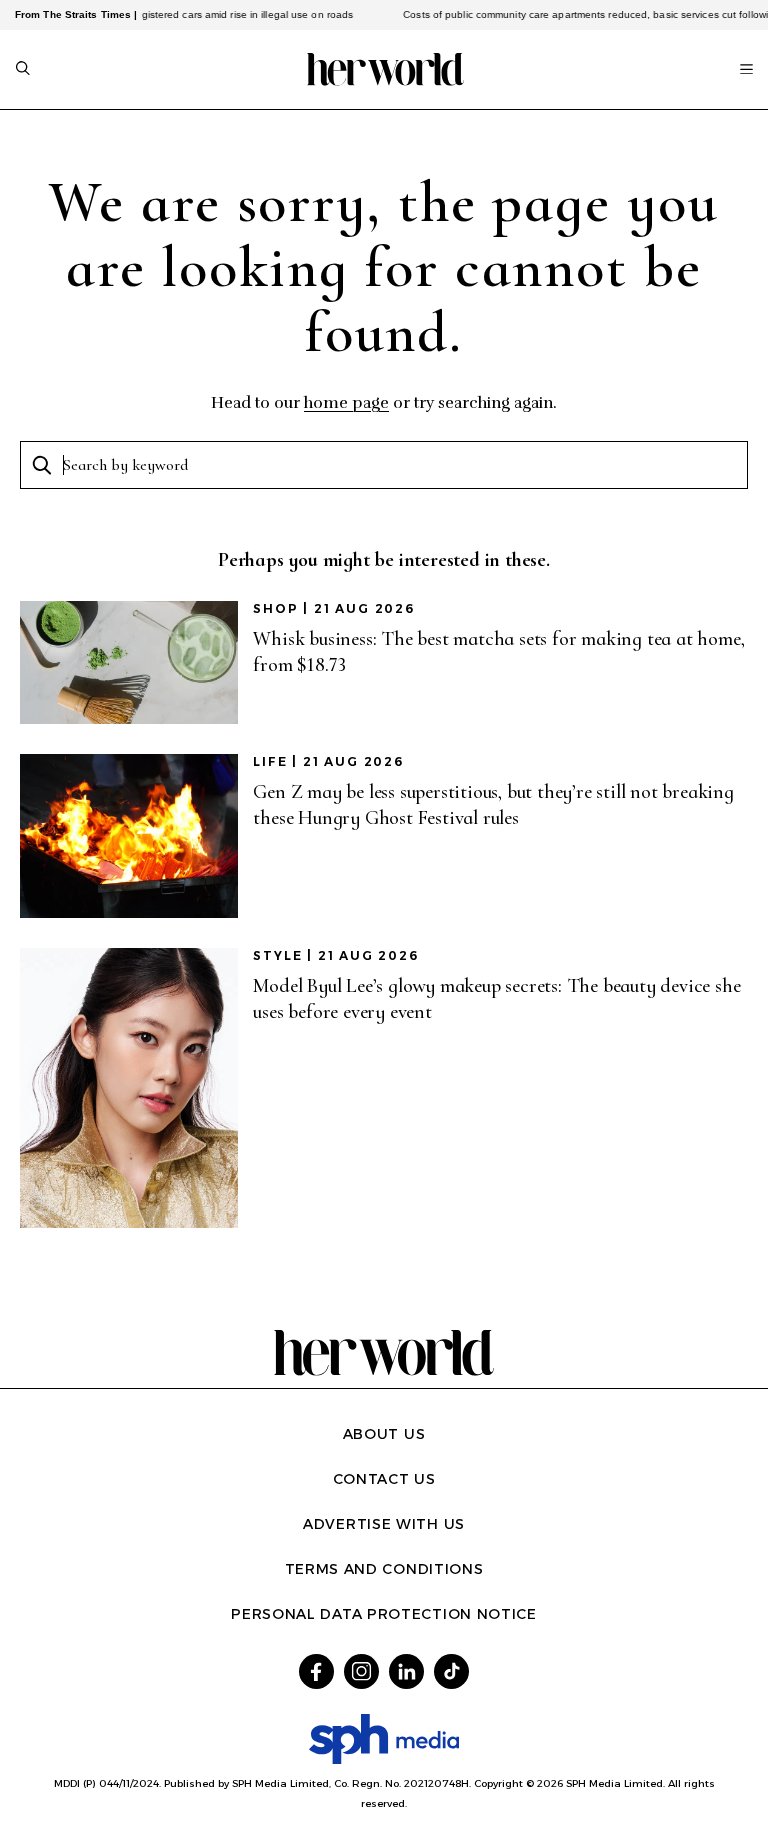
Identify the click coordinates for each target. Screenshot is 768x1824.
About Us (384, 1434)
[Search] (23, 70)
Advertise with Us (384, 1524)
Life (270, 761)
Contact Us (384, 1479)
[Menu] (746, 69)
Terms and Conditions (384, 1569)
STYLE (277, 955)
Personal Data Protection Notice (384, 1614)
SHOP (275, 608)
